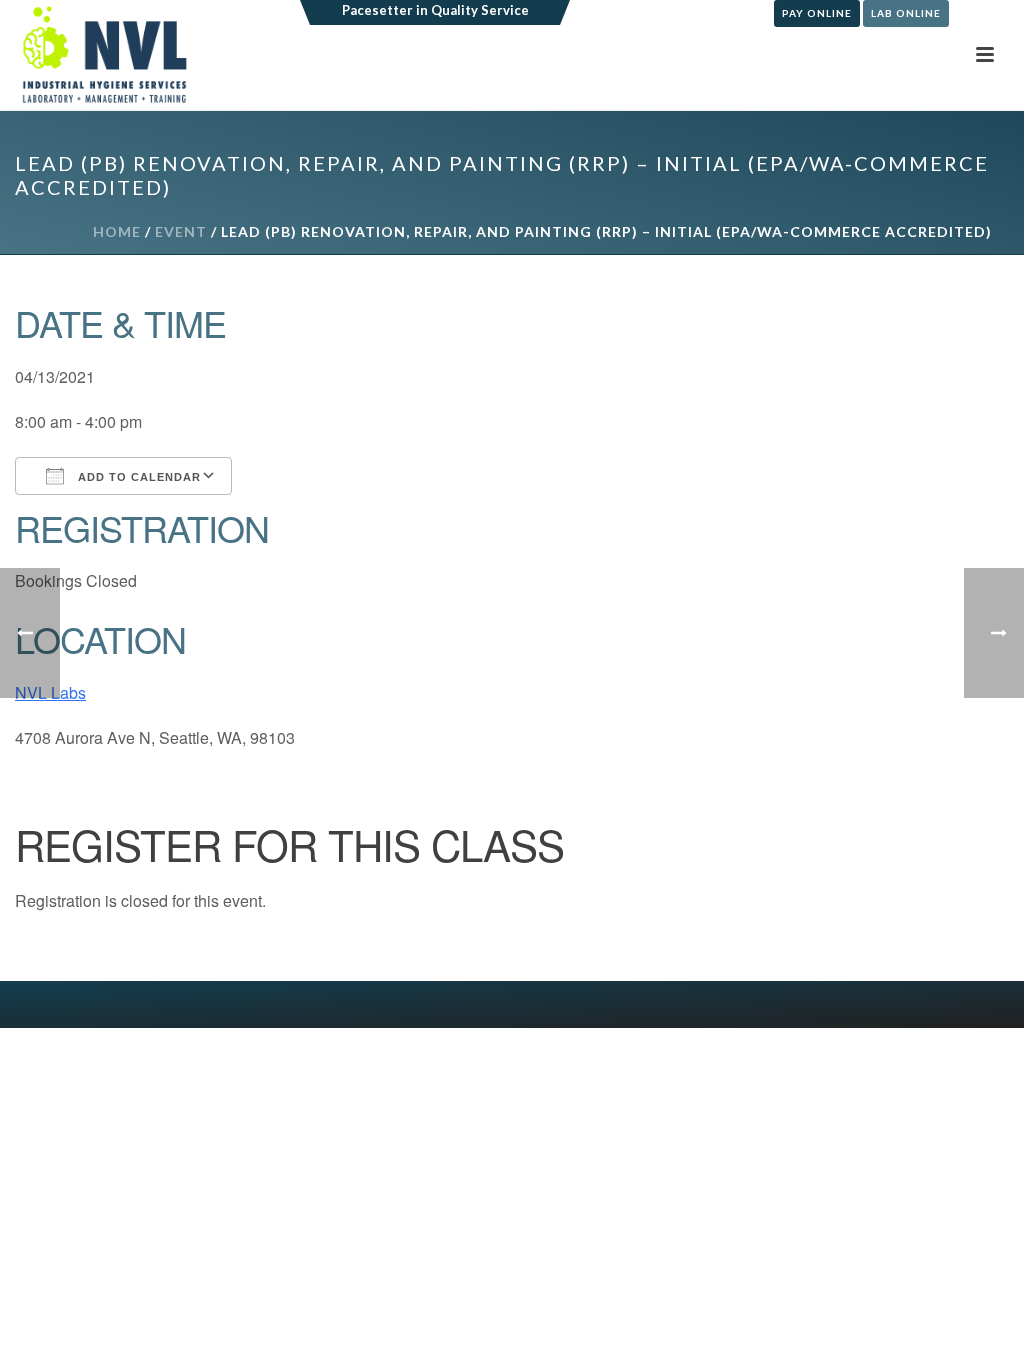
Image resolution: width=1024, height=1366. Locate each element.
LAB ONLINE (906, 13)
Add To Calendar (137, 477)
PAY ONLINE (817, 13)
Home (117, 231)
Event (181, 231)
